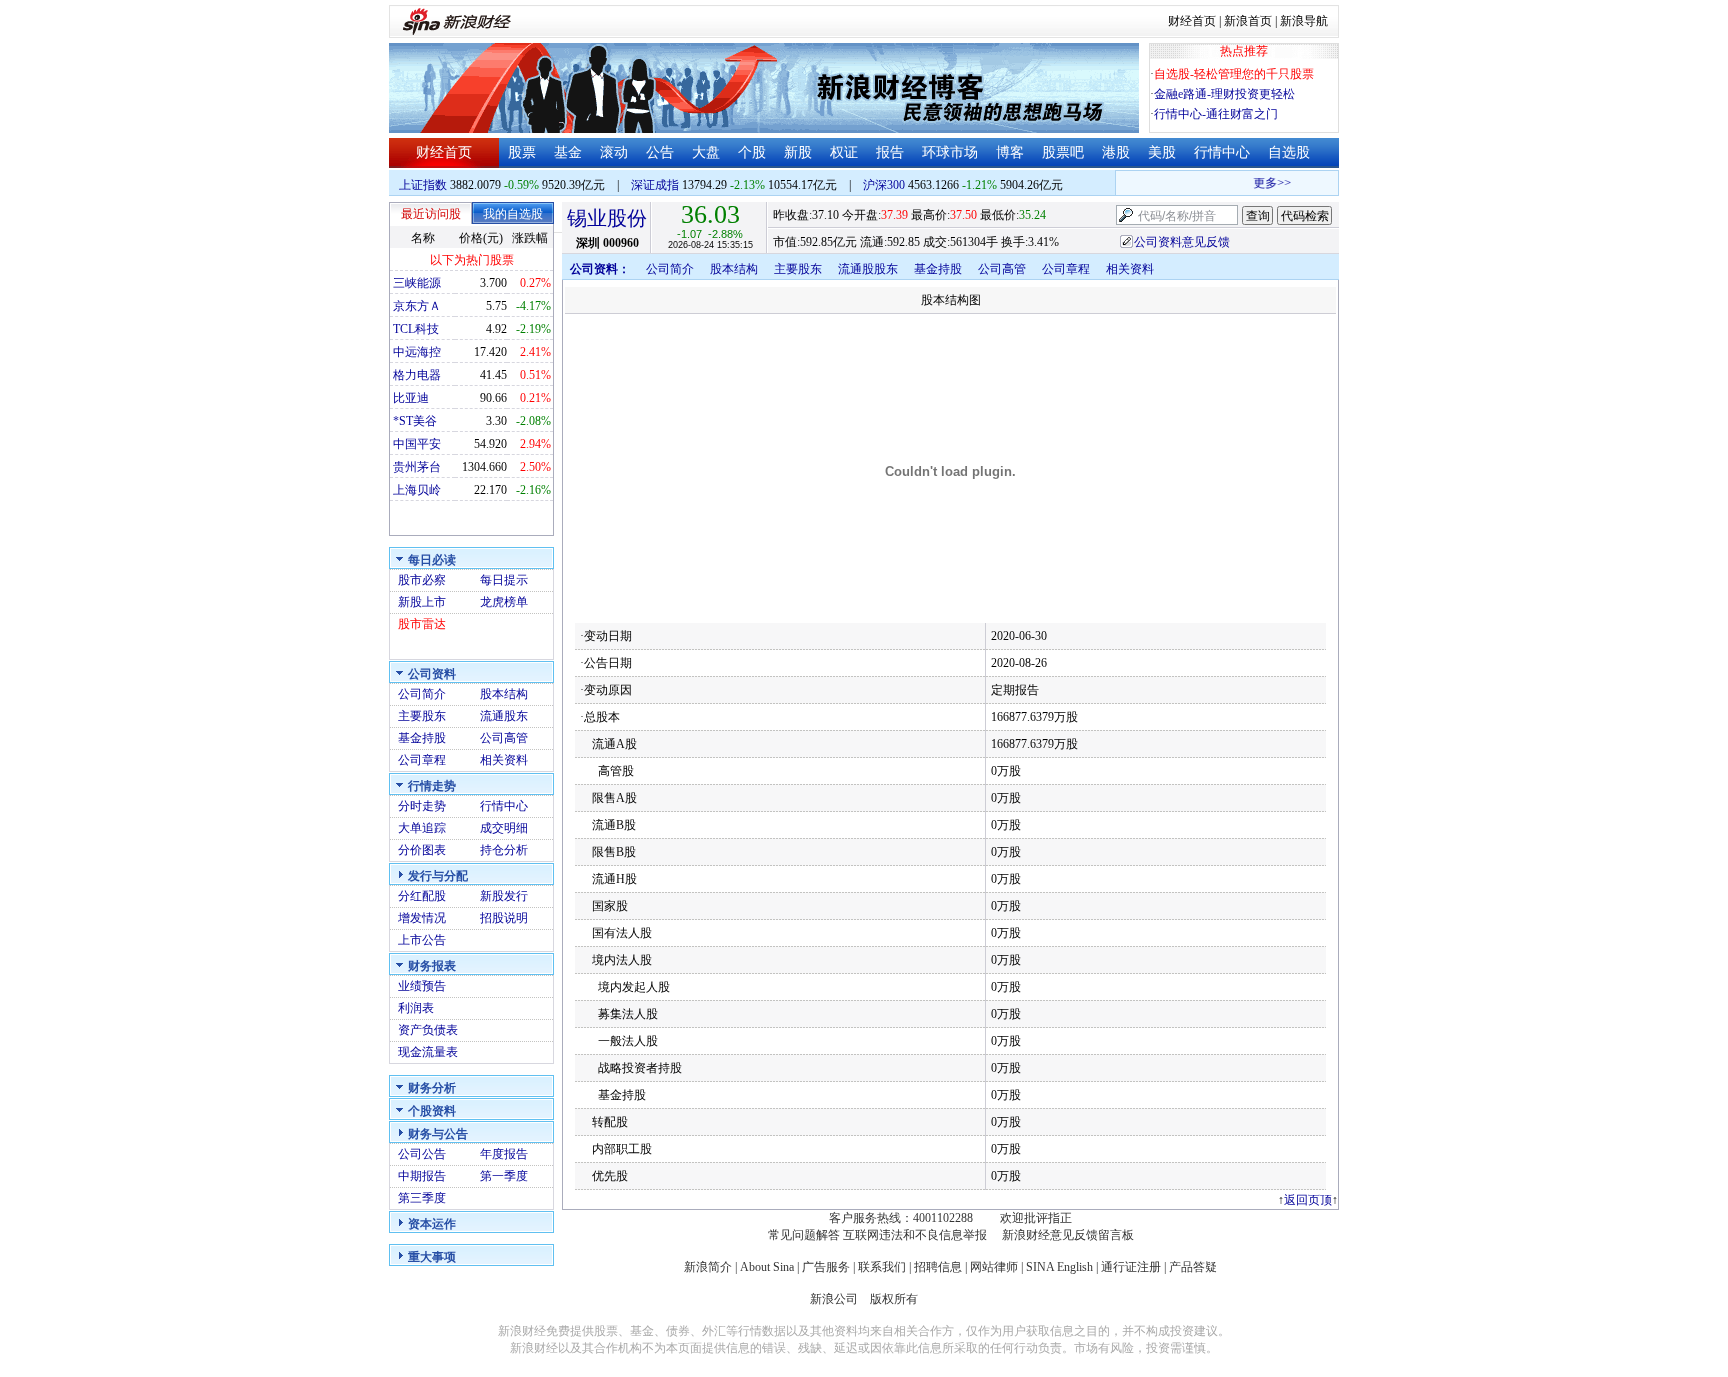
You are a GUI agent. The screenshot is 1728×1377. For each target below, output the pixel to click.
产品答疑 (1193, 1267)
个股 (752, 152)
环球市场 (950, 152)
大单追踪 (422, 828)
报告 (890, 152)
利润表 (416, 1008)
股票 (522, 152)
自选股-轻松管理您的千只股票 (1234, 74)
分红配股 (422, 896)
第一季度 (504, 1176)
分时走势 (422, 806)
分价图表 (422, 850)
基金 (568, 152)
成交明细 (504, 828)
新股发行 (504, 896)
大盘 (706, 152)
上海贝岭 (417, 490)
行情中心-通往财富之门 (1216, 114)
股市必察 (422, 580)
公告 (660, 152)
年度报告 (504, 1154)
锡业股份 (607, 218)
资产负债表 (428, 1030)
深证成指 (655, 185)
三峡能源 (417, 283)
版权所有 (894, 1299)
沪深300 (884, 185)
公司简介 (422, 694)
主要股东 (422, 716)
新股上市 (422, 602)
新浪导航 (1304, 21)
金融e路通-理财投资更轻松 (1224, 94)
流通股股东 (868, 269)
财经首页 (1192, 21)
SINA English (1059, 1267)
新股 (798, 152)
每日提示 (504, 580)
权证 (844, 152)
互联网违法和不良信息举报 (915, 1235)
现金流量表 (428, 1052)
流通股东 (504, 716)
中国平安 (417, 444)
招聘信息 (938, 1267)
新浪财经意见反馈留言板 (1068, 1235)
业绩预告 (422, 986)
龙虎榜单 (504, 602)
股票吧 (1063, 152)
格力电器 (417, 375)
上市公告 (422, 940)
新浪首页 (1248, 21)
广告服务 (826, 1267)
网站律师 (994, 1267)
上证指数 (423, 185)
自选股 (1289, 152)
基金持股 (422, 738)
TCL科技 (416, 329)
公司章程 (422, 760)
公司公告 (422, 1154)
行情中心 (1222, 152)
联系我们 (882, 1267)
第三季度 (422, 1198)
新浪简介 (708, 1267)
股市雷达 (422, 624)
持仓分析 (504, 850)
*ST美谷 (415, 421)
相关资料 (504, 760)
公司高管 (504, 738)
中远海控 (417, 352)
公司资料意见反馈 (1182, 242)
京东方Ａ (417, 306)
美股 (1162, 152)
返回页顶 (1308, 1200)
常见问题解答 (804, 1235)
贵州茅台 (417, 467)
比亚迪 (411, 398)
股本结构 (504, 694)
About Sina (767, 1267)
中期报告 (422, 1176)
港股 (1116, 152)
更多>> (1263, 183)
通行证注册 (1131, 1267)
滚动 (614, 152)
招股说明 (504, 918)
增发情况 (422, 918)
